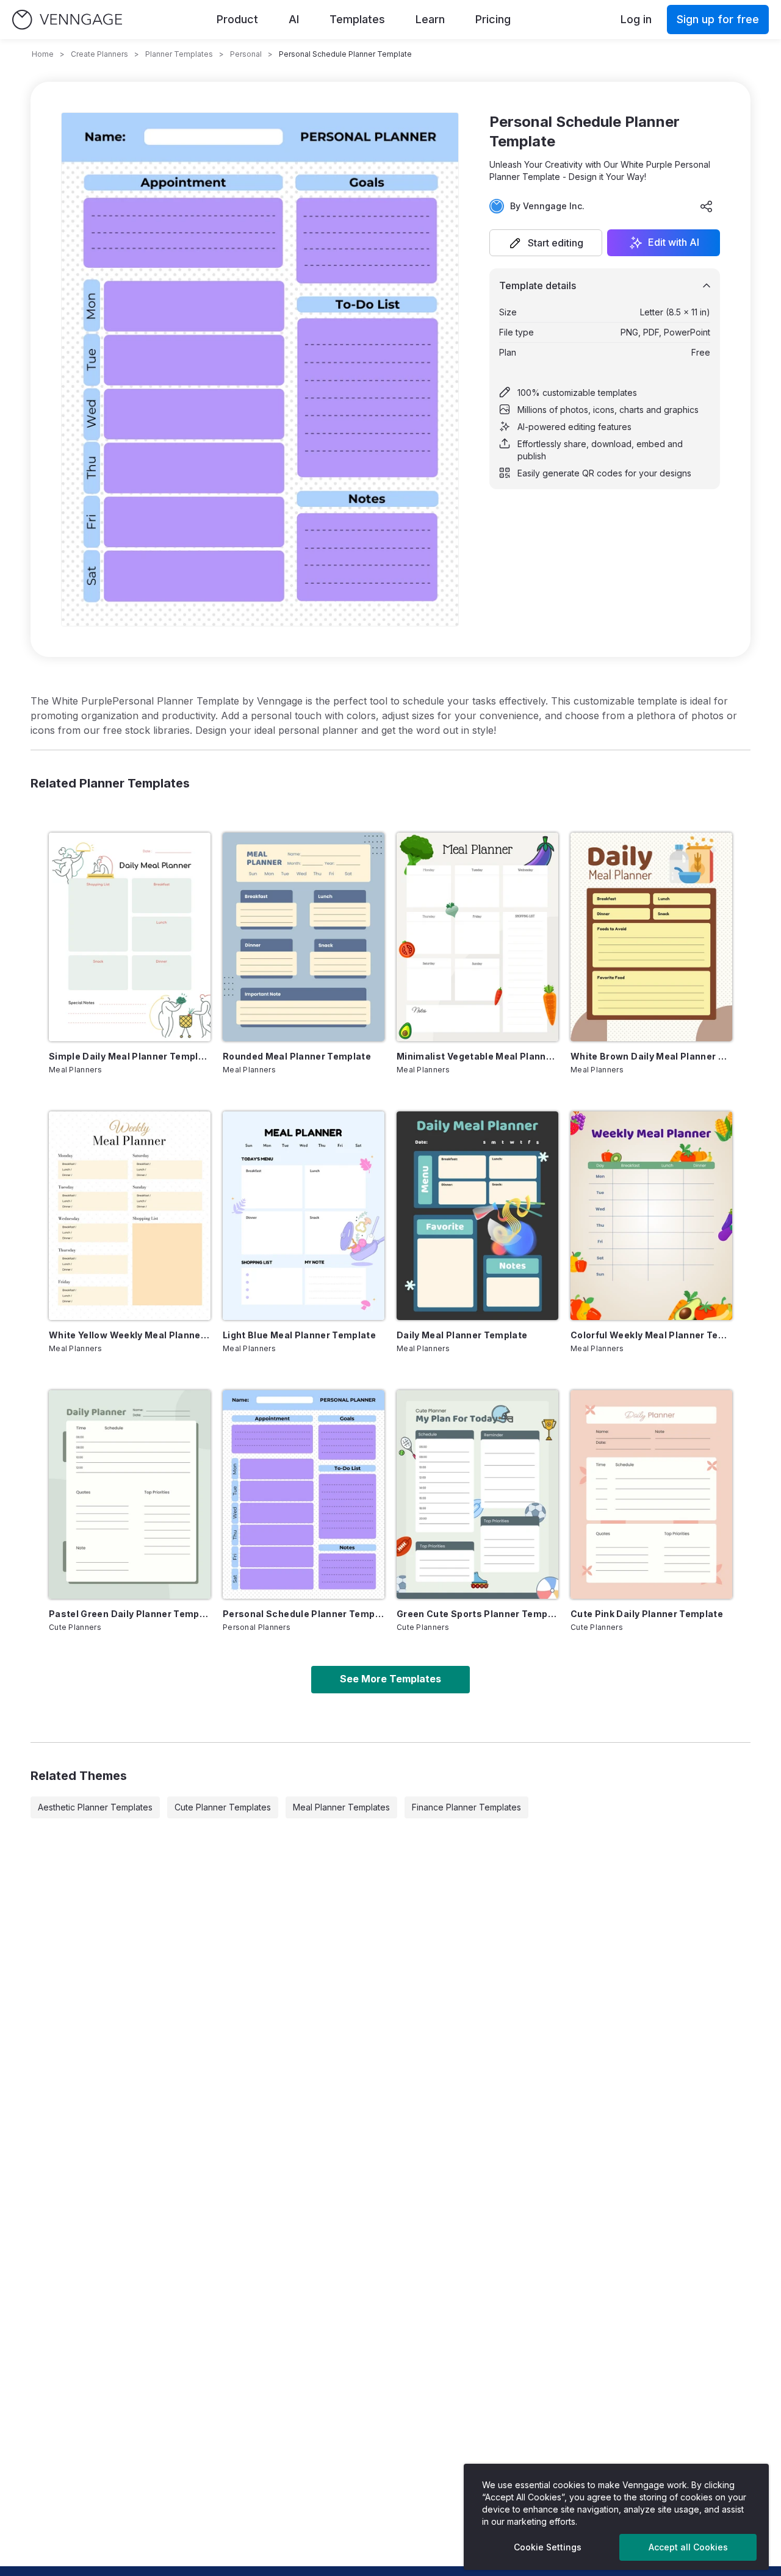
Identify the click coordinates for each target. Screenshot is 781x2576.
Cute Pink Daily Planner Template (647, 1614)
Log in (636, 19)
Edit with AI (674, 243)
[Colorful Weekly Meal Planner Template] (651, 1216)
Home (43, 54)
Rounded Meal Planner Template (297, 1056)
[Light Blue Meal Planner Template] (304, 1216)
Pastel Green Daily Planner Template (130, 1614)
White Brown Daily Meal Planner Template (651, 1056)
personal (246, 54)
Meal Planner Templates (341, 1807)
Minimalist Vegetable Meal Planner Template (477, 1056)
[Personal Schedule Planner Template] (304, 1494)
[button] (546, 243)
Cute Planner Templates (223, 1807)
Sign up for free (718, 19)
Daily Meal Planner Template (462, 1335)
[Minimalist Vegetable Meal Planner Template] (477, 937)
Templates (357, 19)
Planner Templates (179, 54)
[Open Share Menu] (707, 206)
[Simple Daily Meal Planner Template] (130, 937)
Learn (430, 19)
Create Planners (99, 54)
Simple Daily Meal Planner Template (130, 1056)
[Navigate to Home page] (67, 20)
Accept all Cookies (688, 2547)
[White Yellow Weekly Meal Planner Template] (130, 1216)
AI (294, 19)
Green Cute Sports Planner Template (477, 1614)
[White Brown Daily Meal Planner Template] (651, 937)
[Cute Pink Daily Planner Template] (651, 1494)
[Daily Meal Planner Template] (477, 1216)
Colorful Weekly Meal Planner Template (651, 1335)
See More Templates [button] (390, 1679)
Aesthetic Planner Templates (95, 1807)
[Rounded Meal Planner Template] (304, 937)
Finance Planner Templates (466, 1807)
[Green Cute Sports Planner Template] (477, 1494)
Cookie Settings (548, 2547)
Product (237, 19)
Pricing (493, 19)
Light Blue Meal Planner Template (299, 1335)
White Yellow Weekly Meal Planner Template (130, 1335)
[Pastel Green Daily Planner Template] (130, 1494)
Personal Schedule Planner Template (304, 1614)
